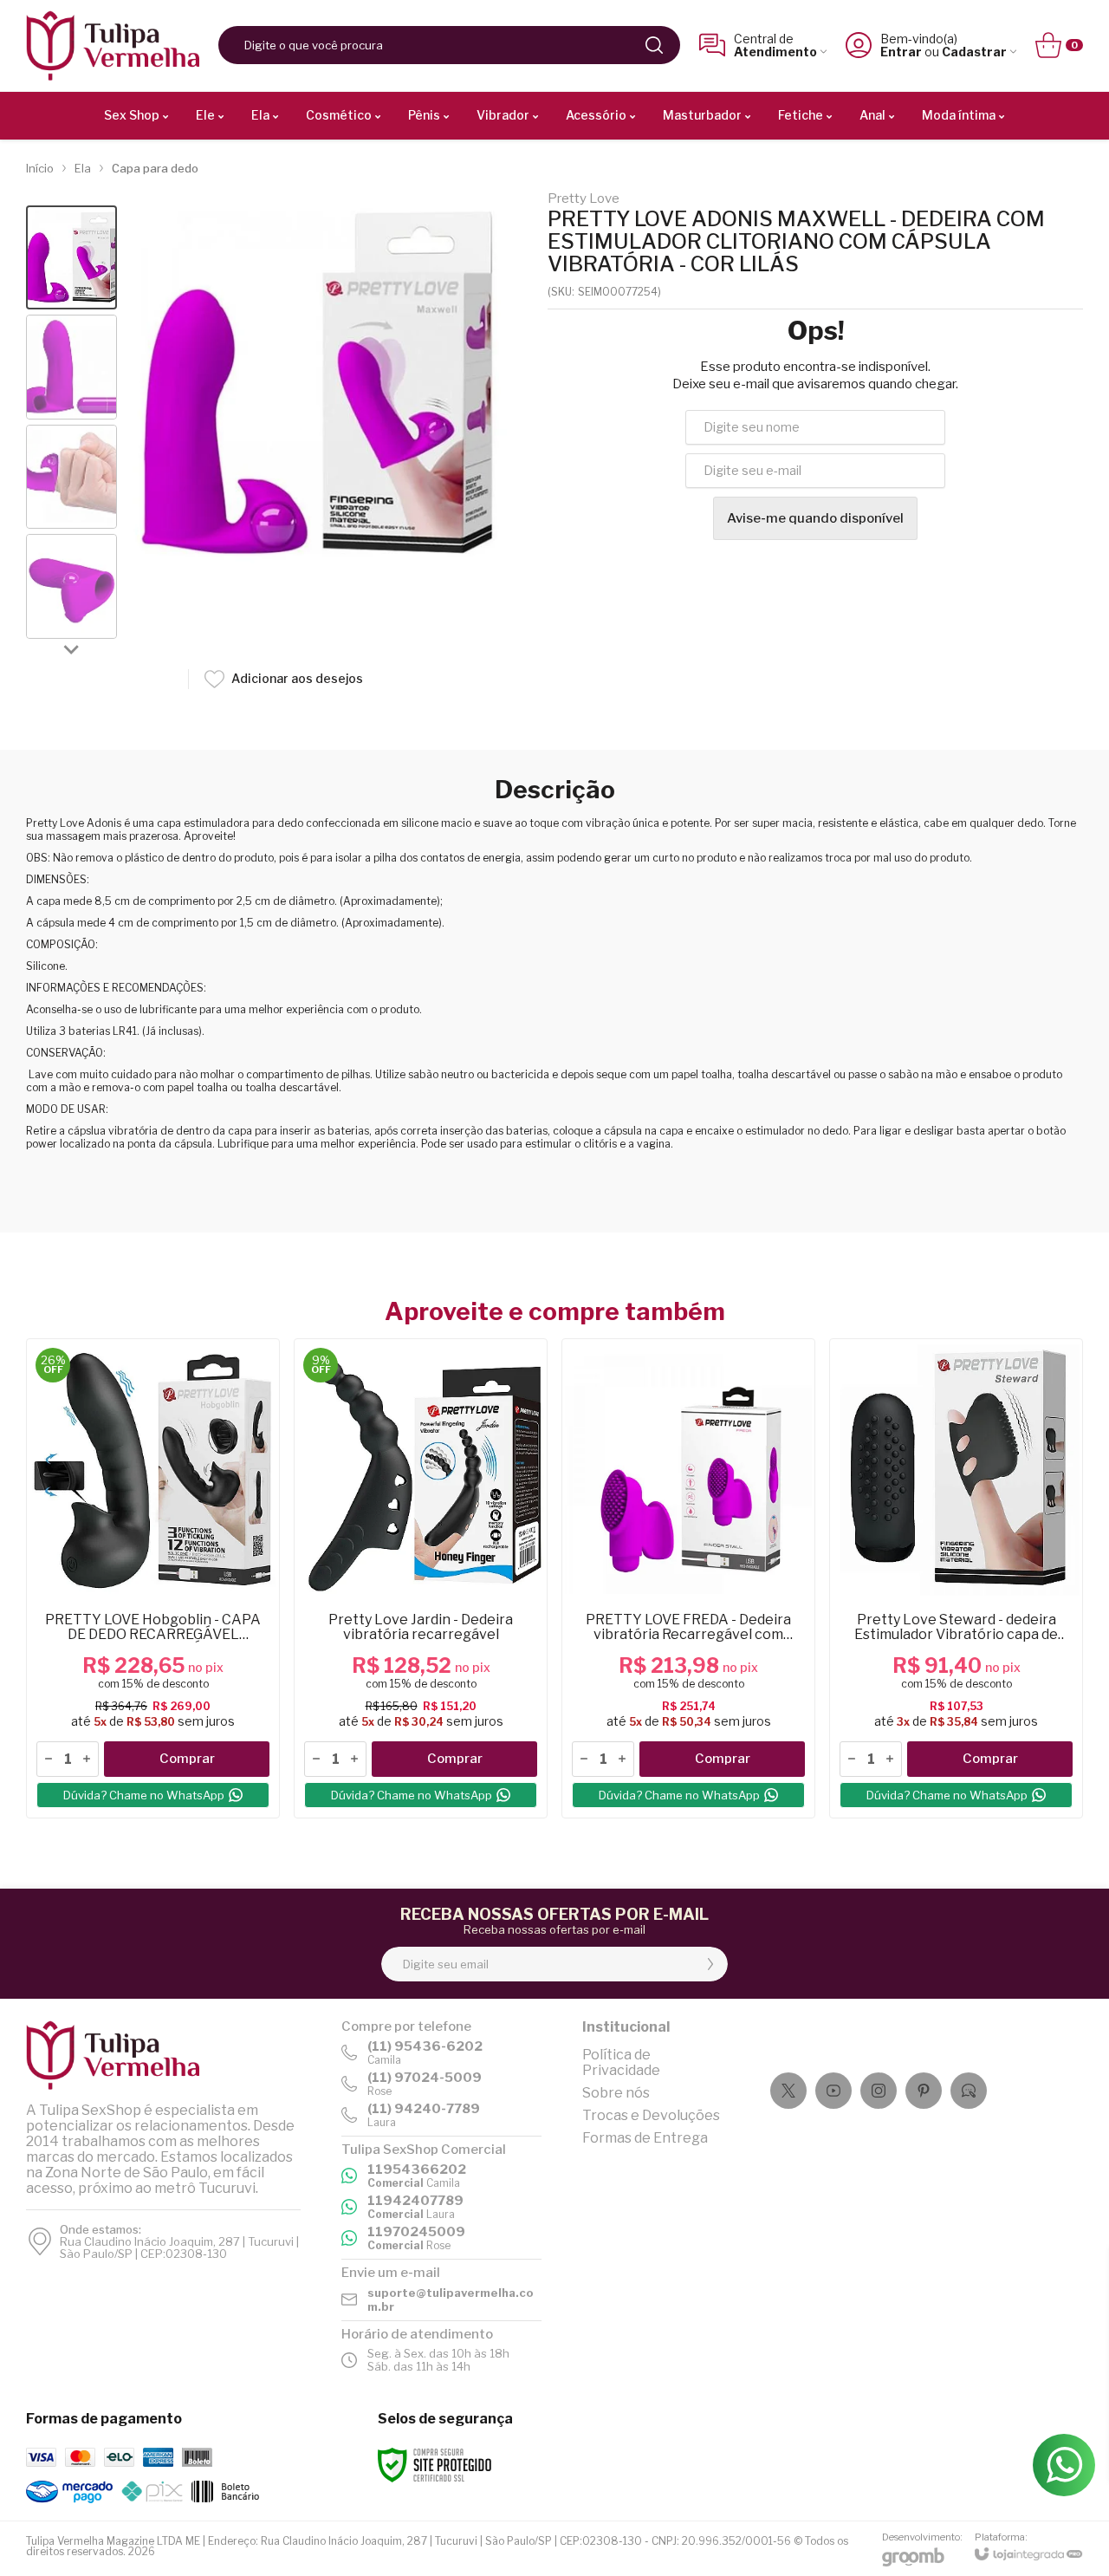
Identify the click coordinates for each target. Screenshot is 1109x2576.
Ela (83, 168)
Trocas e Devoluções (651, 2115)
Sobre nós (616, 2093)
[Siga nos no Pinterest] (924, 2091)
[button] (71, 258)
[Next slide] (72, 649)
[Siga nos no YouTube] (833, 2091)
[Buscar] (654, 45)
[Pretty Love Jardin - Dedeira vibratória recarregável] (421, 1578)
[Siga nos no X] (788, 2091)
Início (40, 168)
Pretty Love (584, 199)
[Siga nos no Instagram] (879, 2091)
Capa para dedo (155, 168)
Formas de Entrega (645, 2138)
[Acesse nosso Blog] (969, 2091)
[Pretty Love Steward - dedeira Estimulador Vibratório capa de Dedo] (956, 1578)
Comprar (187, 1759)
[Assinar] (710, 1964)
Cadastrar (974, 52)
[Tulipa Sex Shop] (113, 46)
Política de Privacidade (621, 2062)
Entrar (901, 52)
